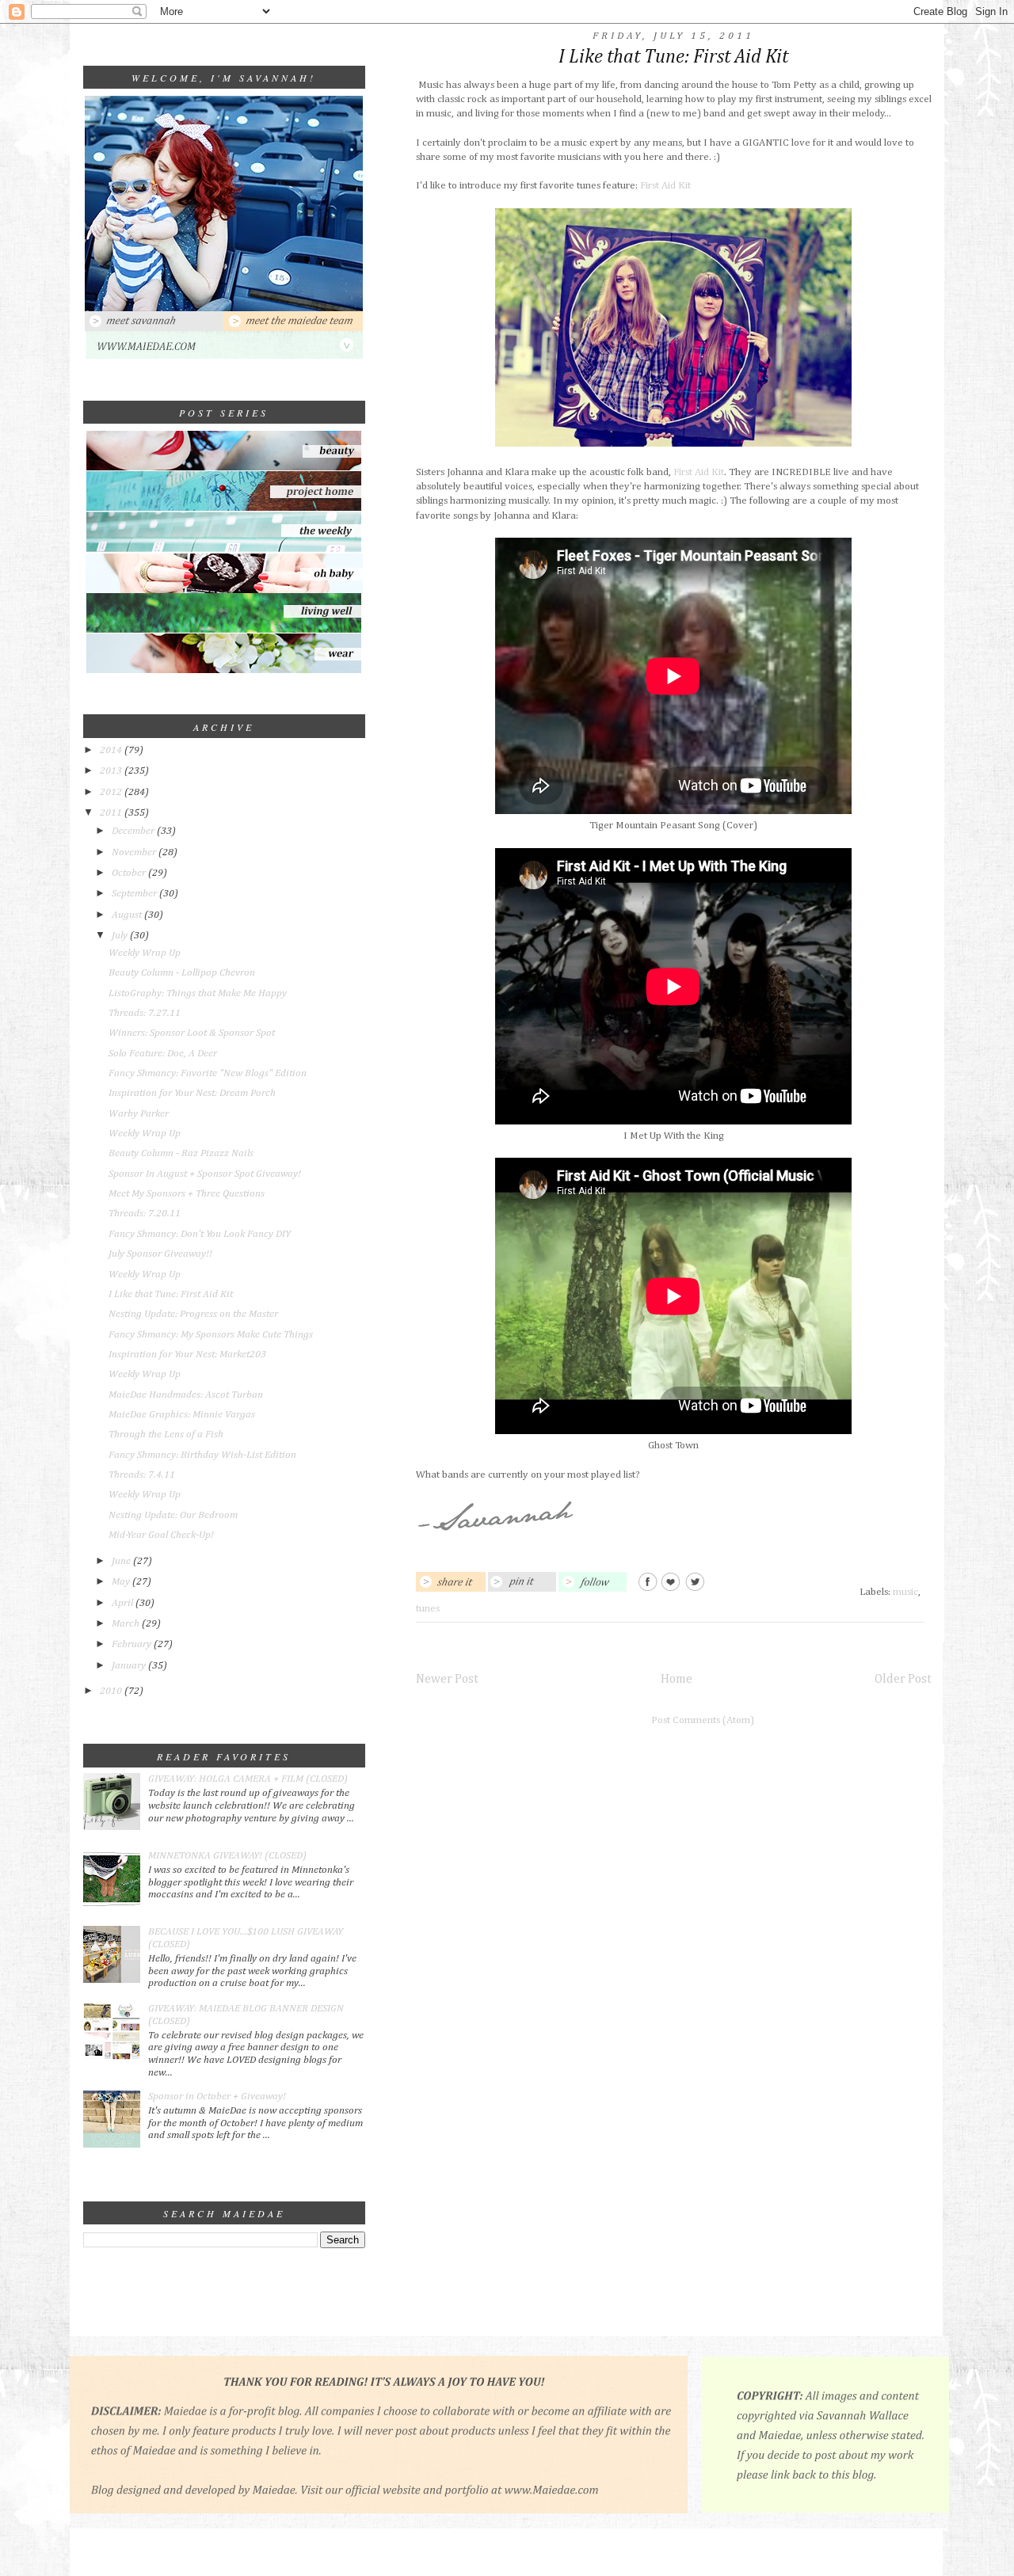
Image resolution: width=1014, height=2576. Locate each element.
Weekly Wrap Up (145, 953)
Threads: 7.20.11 (145, 1214)
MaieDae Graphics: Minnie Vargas (182, 1415)
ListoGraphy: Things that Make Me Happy (198, 993)
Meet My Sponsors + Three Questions (187, 1194)
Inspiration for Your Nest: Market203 (187, 1355)
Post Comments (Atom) (703, 1720)
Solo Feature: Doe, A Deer (163, 1054)
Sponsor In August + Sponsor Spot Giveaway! (205, 1174)
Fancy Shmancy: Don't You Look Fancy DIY (200, 1234)
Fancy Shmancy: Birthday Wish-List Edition (202, 1455)
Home (677, 1679)
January (130, 1666)
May (122, 1582)
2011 (112, 813)
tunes (428, 1609)
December (134, 831)
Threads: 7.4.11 (142, 1475)
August (128, 915)
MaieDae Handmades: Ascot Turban (186, 1395)
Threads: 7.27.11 (145, 1013)
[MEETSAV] (154, 328)
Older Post (903, 1679)
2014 (112, 750)
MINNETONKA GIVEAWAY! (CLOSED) (227, 1856)
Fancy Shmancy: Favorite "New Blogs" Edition (208, 1073)
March (127, 1624)
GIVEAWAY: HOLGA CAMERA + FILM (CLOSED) (248, 1779)
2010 (112, 1691)
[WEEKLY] (224, 551)
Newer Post (447, 1679)
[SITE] (224, 357)
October (130, 873)
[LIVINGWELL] (224, 631)
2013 (112, 771)
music (905, 1592)
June (122, 1561)
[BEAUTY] (224, 468)
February (133, 1644)
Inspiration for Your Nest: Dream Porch (192, 1093)
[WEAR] (224, 670)
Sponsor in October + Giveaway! (217, 2097)
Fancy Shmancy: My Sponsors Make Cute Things (211, 1335)
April (124, 1603)
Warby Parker (139, 1114)
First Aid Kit (665, 186)
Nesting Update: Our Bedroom (173, 1515)
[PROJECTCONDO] (224, 509)
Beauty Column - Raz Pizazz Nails (181, 1153)
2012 (112, 792)
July (121, 936)
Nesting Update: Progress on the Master (193, 1314)
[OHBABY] (224, 590)
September (135, 894)
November (135, 852)
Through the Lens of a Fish (166, 1434)
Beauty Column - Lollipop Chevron (182, 973)
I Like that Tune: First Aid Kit (171, 1294)
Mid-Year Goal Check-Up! (161, 1535)
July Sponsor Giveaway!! (160, 1254)
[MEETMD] (293, 328)
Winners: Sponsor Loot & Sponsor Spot (192, 1033)
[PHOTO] (224, 308)
